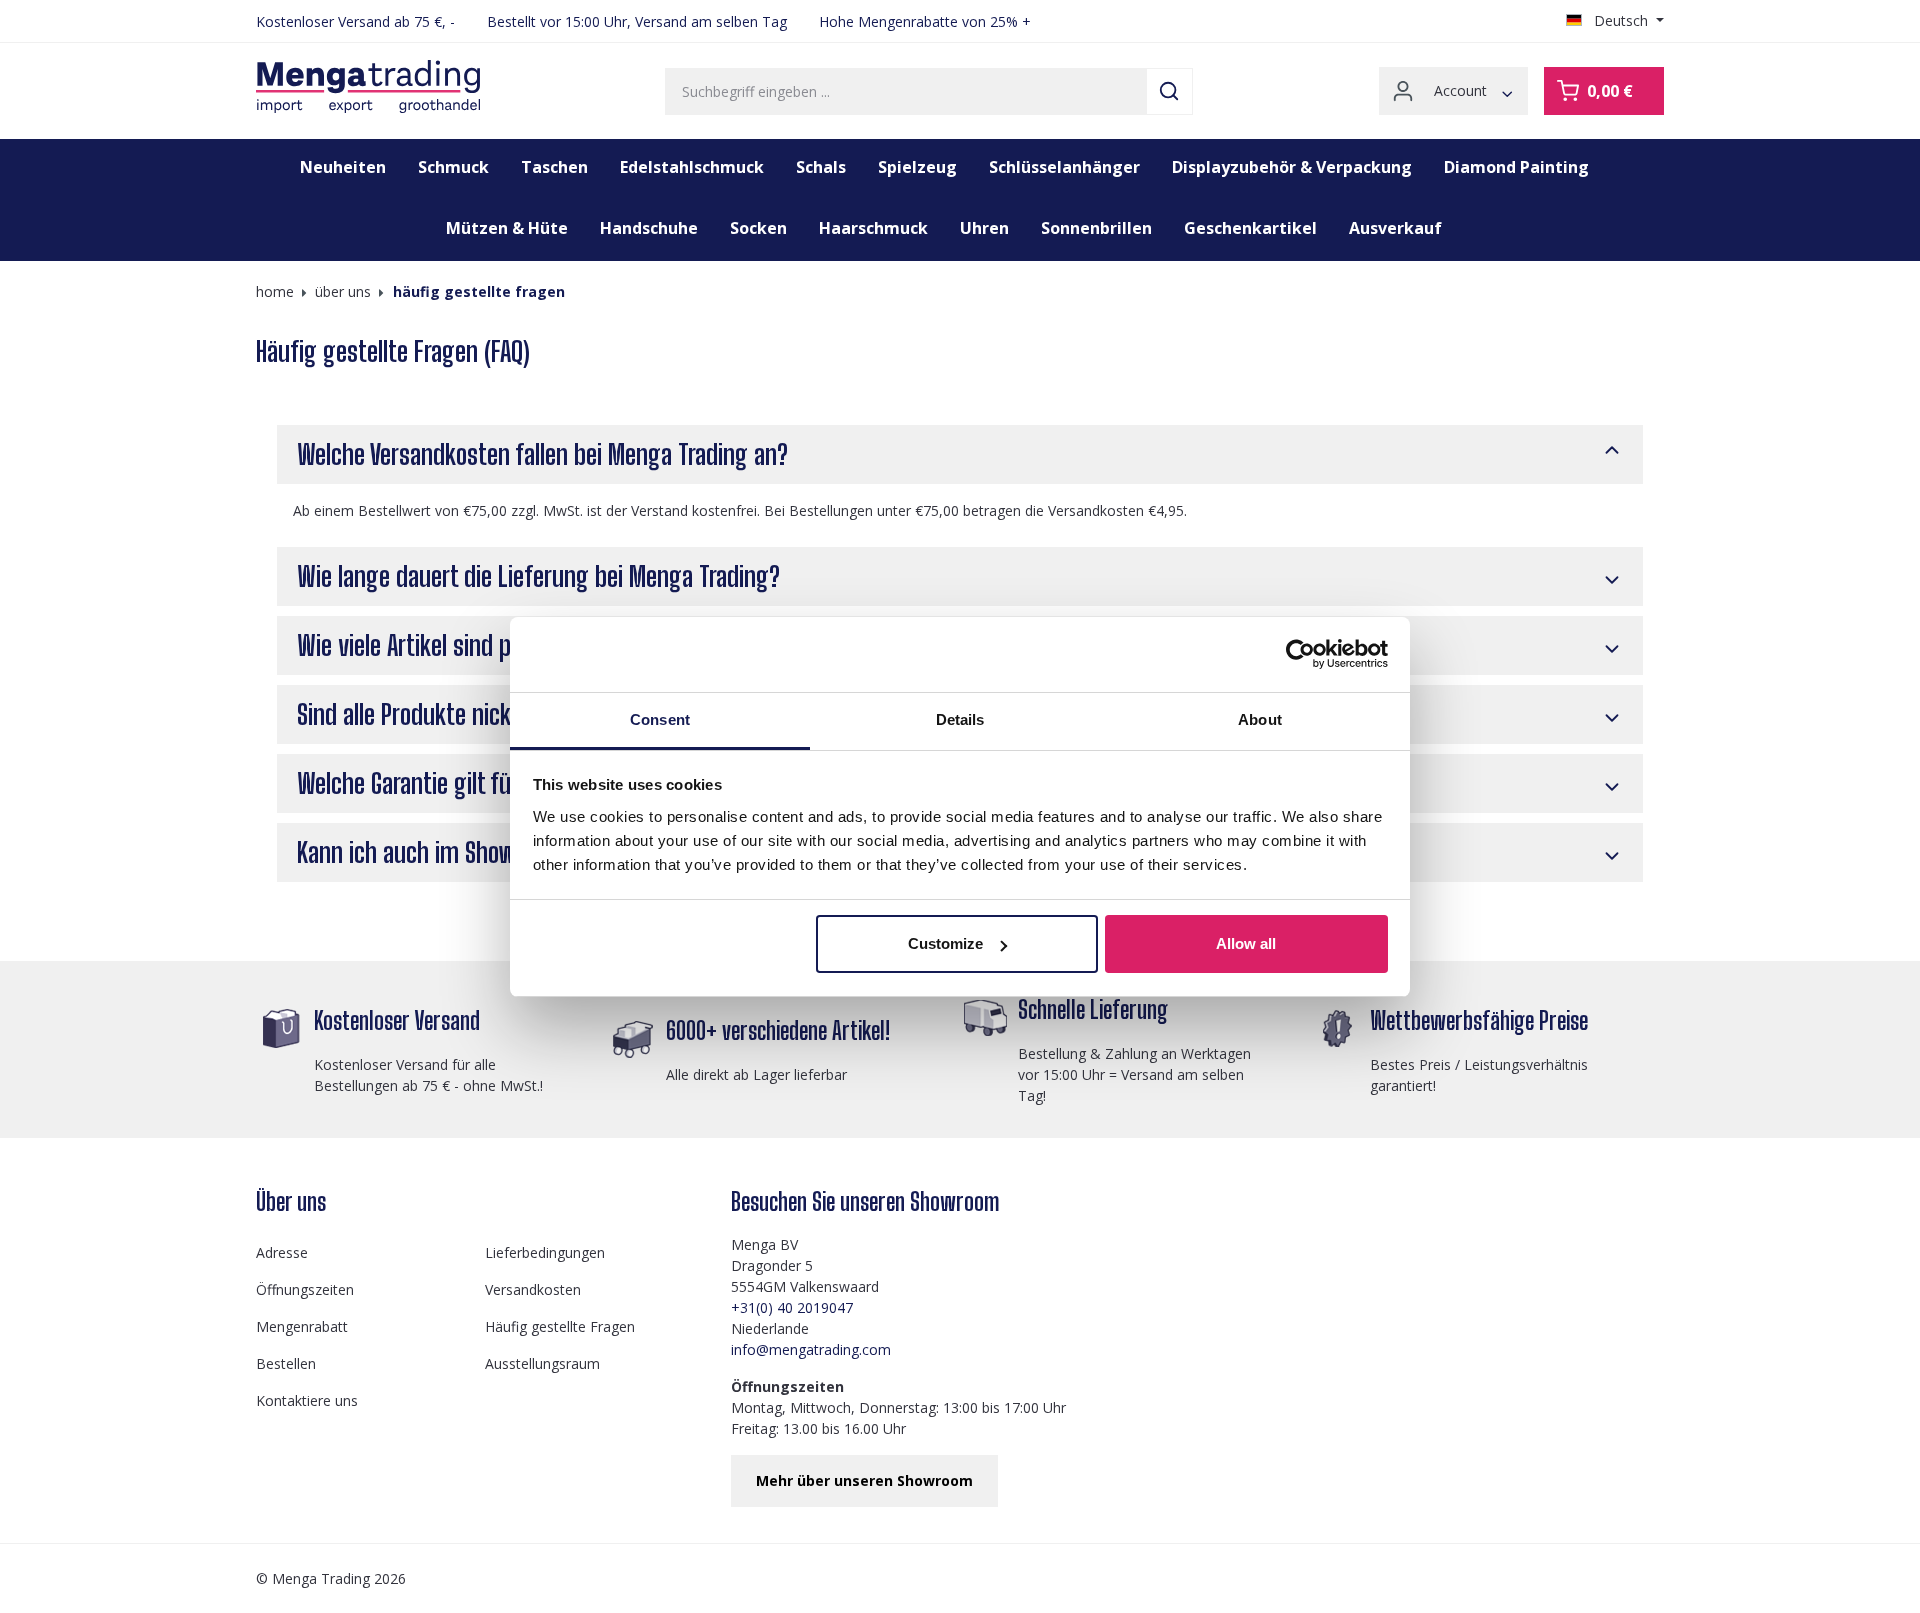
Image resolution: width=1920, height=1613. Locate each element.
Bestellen (286, 1363)
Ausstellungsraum (542, 1363)
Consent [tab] (660, 719)
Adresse (282, 1252)
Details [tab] (960, 719)
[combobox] (906, 91)
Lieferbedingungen (545, 1252)
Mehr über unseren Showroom (864, 1480)
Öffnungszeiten (305, 1289)
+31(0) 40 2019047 (792, 1307)
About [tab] (1260, 719)
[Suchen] (1169, 91)
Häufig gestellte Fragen (560, 1326)
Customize (945, 943)
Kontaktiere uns (307, 1400)
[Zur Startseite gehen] (368, 87)
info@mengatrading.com (811, 1349)
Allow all (1246, 943)
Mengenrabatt (302, 1326)
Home (275, 291)
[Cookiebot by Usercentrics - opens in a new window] (1300, 654)
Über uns (291, 1201)
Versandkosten (533, 1289)
